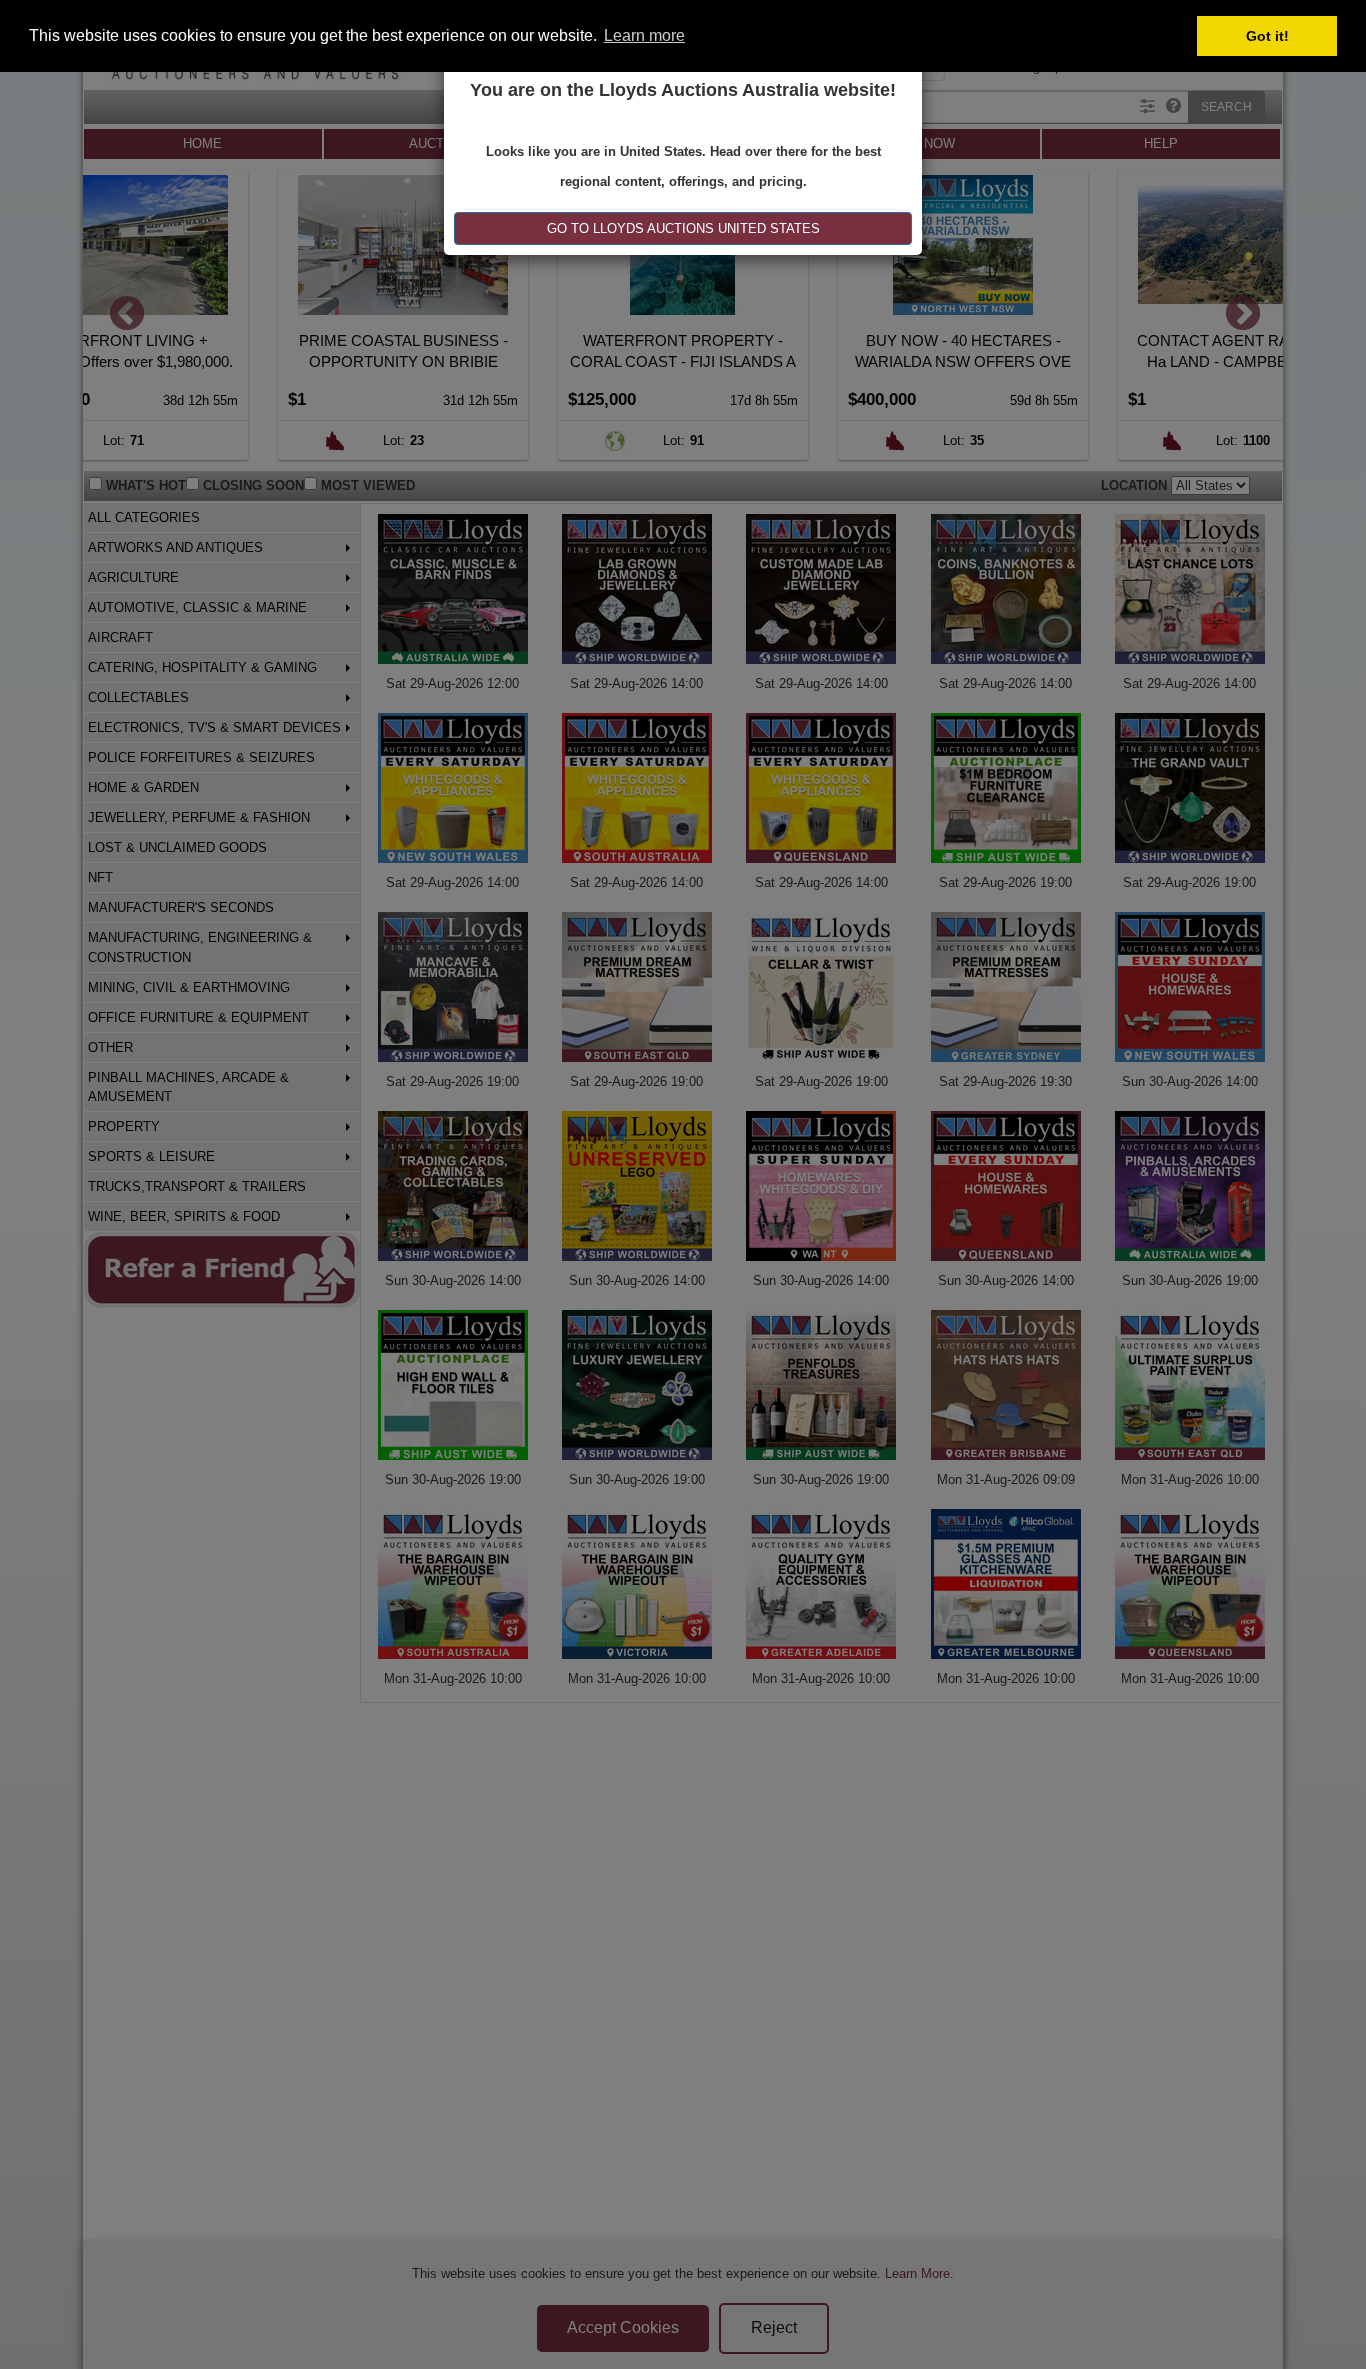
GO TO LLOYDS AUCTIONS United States (683, 228)
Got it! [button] (1267, 36)
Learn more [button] (644, 35)
